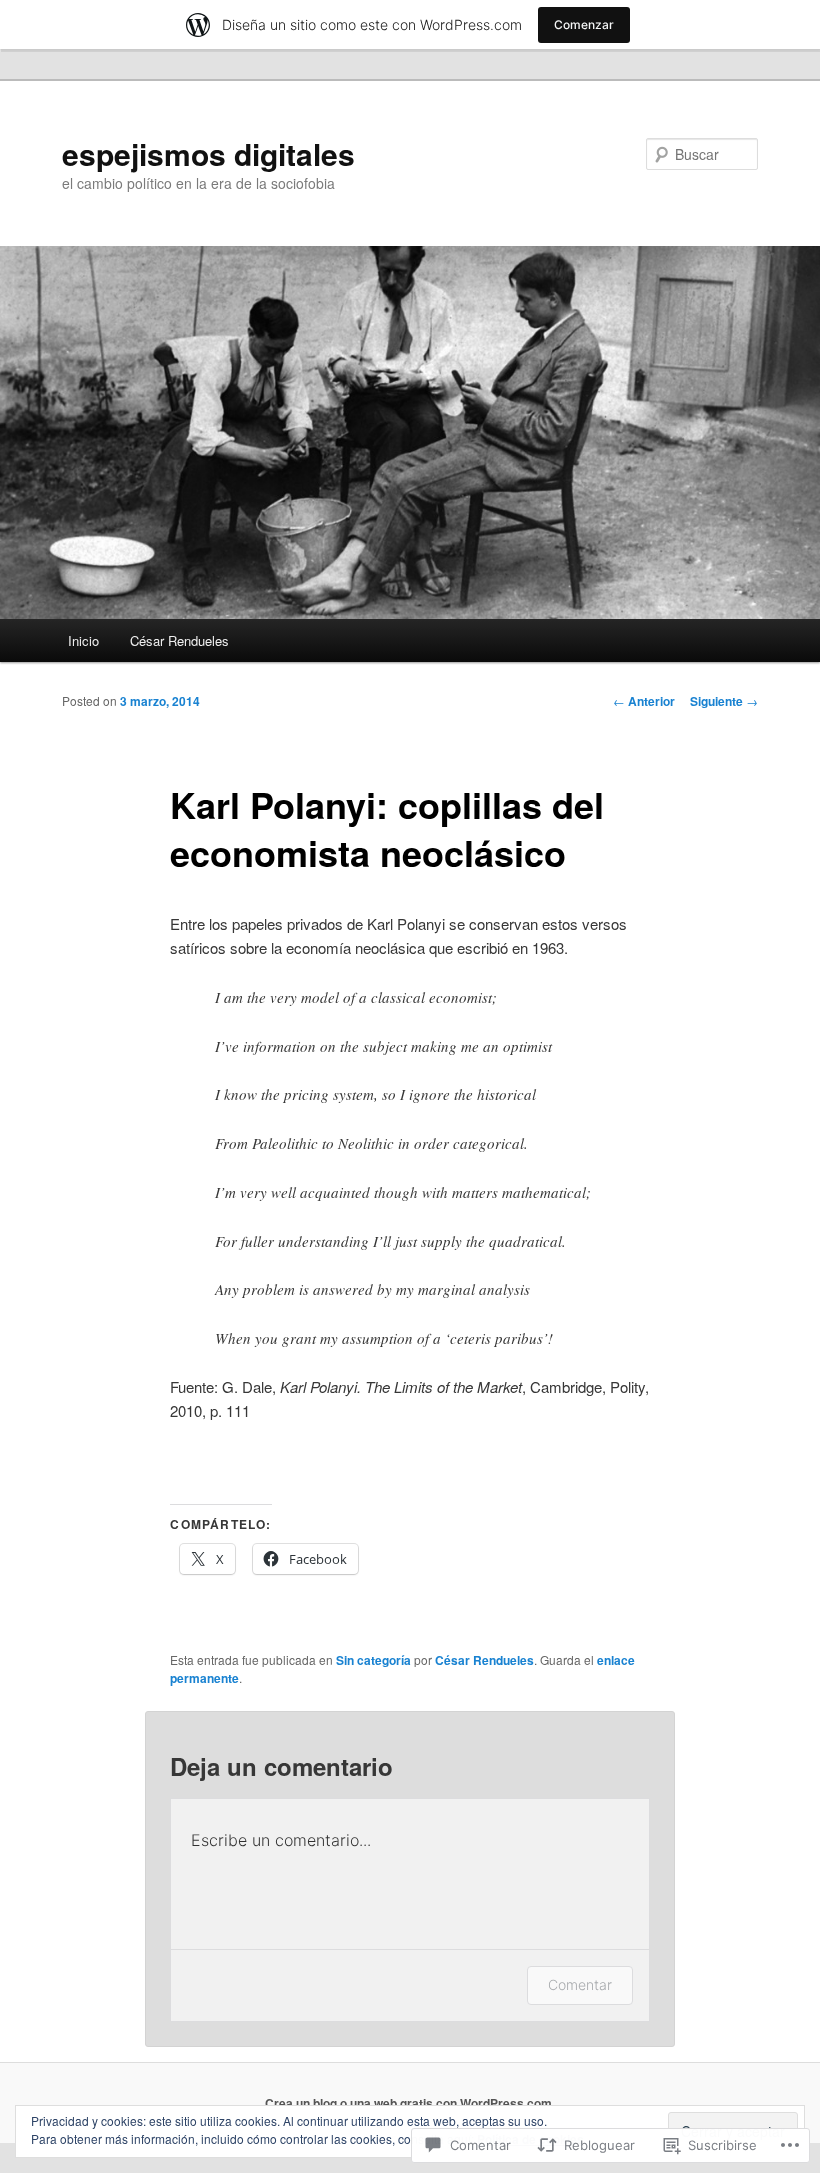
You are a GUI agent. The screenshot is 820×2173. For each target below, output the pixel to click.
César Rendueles (179, 640)
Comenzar (584, 24)
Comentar (580, 1984)
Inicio (83, 640)
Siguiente (724, 701)
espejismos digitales (208, 153)
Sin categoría (373, 1660)
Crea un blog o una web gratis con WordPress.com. (410, 2103)
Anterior (644, 701)
